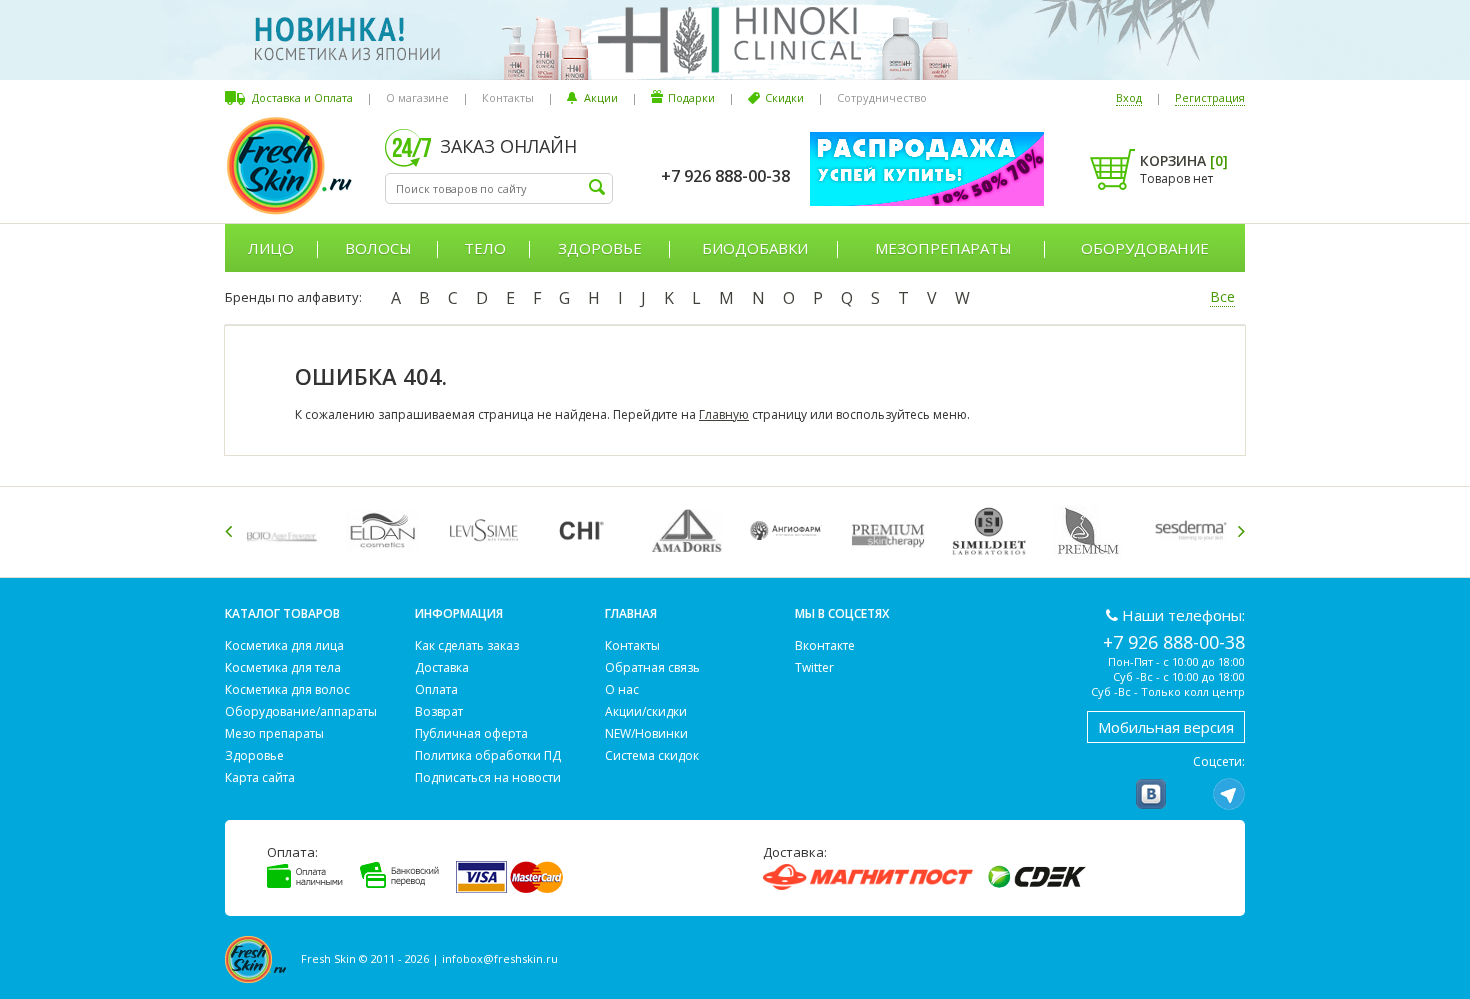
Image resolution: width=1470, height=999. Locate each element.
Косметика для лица (284, 645)
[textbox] (499, 188)
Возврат (439, 711)
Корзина (1184, 160)
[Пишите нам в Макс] (1190, 794)
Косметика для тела (283, 667)
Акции (601, 97)
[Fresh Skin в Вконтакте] (1151, 794)
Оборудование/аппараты (301, 711)
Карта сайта (260, 777)
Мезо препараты (274, 733)
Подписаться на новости (488, 777)
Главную (724, 414)
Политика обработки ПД (488, 755)
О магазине (417, 97)
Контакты (508, 97)
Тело (485, 248)
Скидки (784, 97)
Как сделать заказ (467, 645)
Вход (1129, 97)
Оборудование (1145, 248)
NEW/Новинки (646, 733)
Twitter (814, 667)
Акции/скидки (646, 711)
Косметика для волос (287, 689)
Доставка (442, 667)
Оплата (436, 689)
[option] (285, 530)
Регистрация (1210, 97)
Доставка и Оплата (302, 97)
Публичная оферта (471, 733)
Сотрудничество (882, 97)
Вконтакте (825, 645)
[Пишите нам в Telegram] (1229, 794)
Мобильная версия (1166, 727)
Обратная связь (652, 667)
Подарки (691, 97)
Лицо (271, 248)
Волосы (378, 248)
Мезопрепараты (943, 248)
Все (1222, 296)
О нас (622, 689)
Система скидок (652, 755)
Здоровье (600, 248)
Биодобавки (755, 248)
